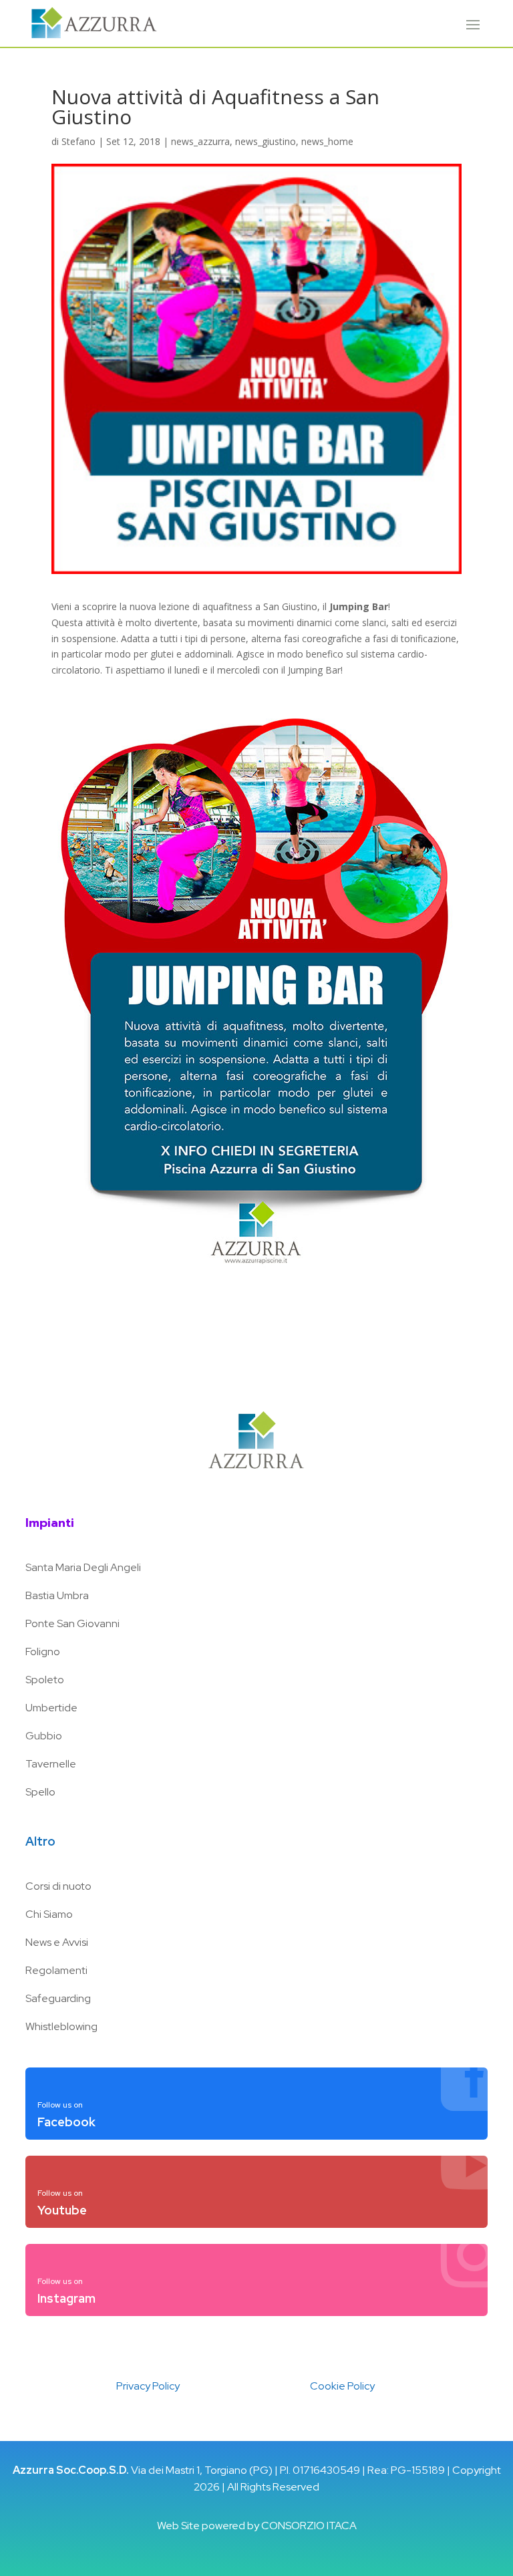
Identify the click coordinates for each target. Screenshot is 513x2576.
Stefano (78, 141)
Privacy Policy (148, 2386)
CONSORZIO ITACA (309, 2526)
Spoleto (45, 1680)
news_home (327, 141)
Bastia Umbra (57, 1595)
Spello (40, 1792)
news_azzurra (200, 141)
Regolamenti (56, 1970)
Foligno (43, 1652)
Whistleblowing (61, 2026)
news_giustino (266, 141)
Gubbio (44, 1736)
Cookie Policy (342, 2386)
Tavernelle (51, 1764)
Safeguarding (58, 1998)
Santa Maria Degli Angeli (83, 1567)
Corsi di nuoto (58, 1886)
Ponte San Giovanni (72, 1623)
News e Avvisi (57, 1942)
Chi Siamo (49, 1914)
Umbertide (51, 1708)
